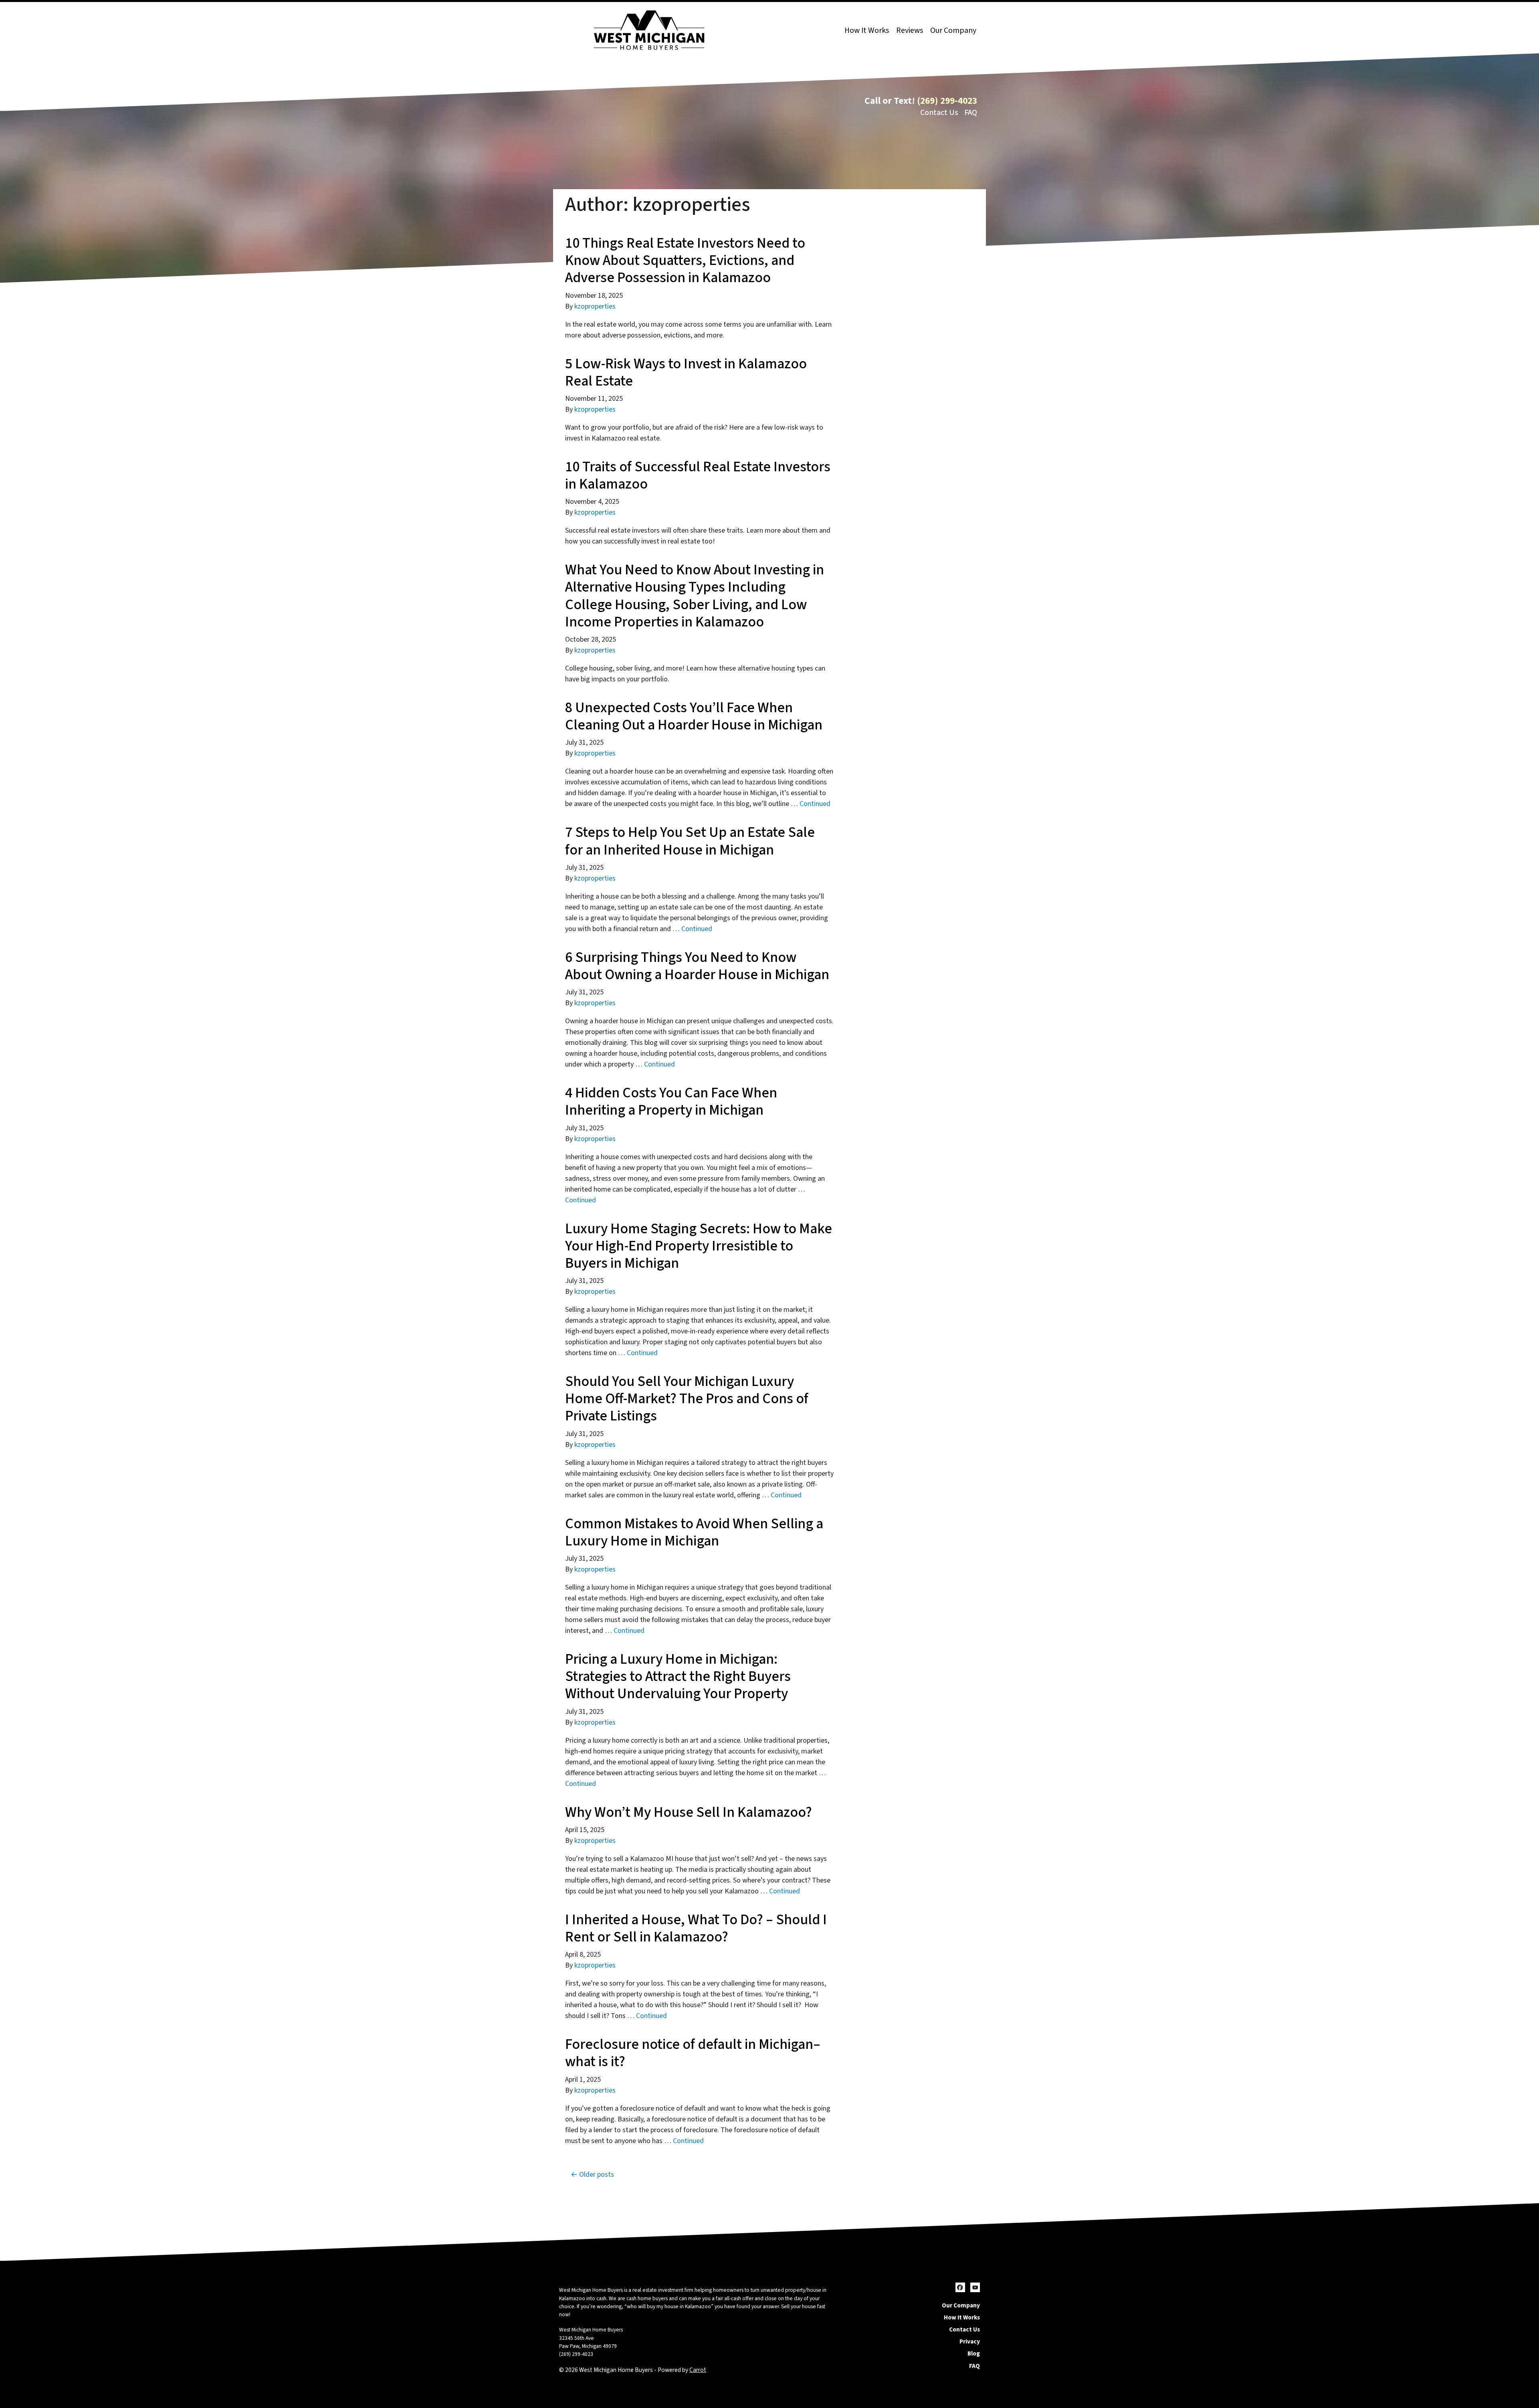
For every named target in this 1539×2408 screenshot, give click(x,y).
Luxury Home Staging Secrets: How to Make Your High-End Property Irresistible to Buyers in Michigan (699, 1246)
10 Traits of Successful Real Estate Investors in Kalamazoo (698, 475)
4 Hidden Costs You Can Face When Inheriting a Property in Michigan (671, 1101)
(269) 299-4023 (947, 101)
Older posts (597, 2175)
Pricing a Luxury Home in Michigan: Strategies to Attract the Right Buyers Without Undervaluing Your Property (678, 1676)
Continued (815, 804)
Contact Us (939, 113)
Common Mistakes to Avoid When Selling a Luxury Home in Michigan (694, 1532)
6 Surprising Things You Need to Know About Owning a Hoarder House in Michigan (699, 966)
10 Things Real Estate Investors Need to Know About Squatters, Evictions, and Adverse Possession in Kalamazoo (685, 260)
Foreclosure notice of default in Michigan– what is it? (693, 2053)
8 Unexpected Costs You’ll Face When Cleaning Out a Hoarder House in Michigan (695, 716)
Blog (974, 2353)
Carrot (698, 2370)
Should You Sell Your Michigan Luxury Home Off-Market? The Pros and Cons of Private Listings (687, 1399)
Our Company (953, 30)
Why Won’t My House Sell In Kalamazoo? (689, 1812)
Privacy (970, 2341)
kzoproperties (595, 306)
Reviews (910, 30)
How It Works (867, 30)
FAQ (971, 113)
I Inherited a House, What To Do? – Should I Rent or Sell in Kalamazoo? (696, 1928)
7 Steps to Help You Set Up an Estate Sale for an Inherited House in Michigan (690, 841)
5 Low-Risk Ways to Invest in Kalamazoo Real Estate (686, 372)
